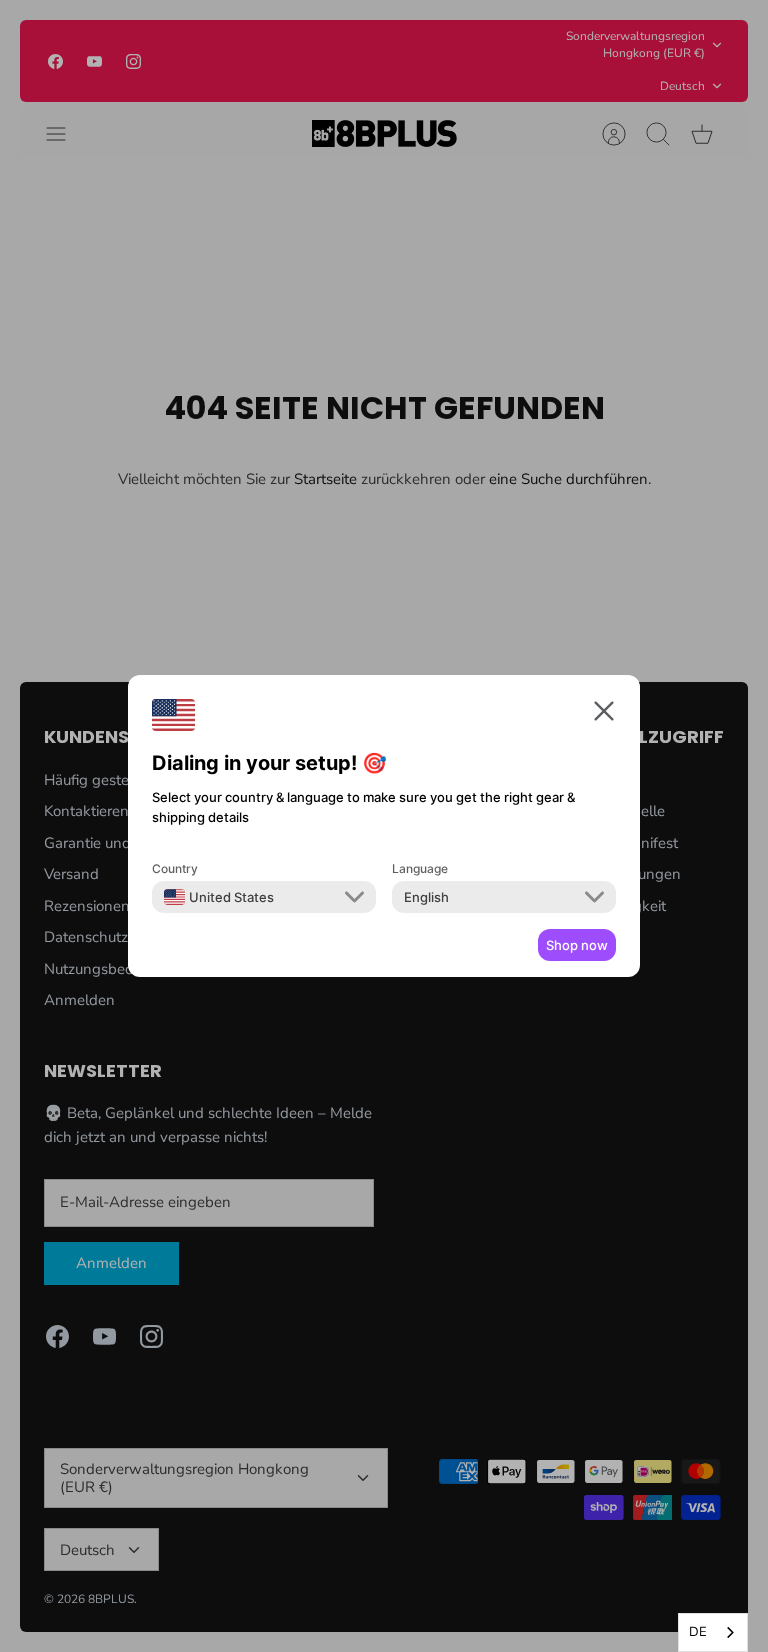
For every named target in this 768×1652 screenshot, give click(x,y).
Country (175, 868)
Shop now (577, 945)
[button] (604, 714)
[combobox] (713, 1632)
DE (698, 1632)
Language (420, 868)
